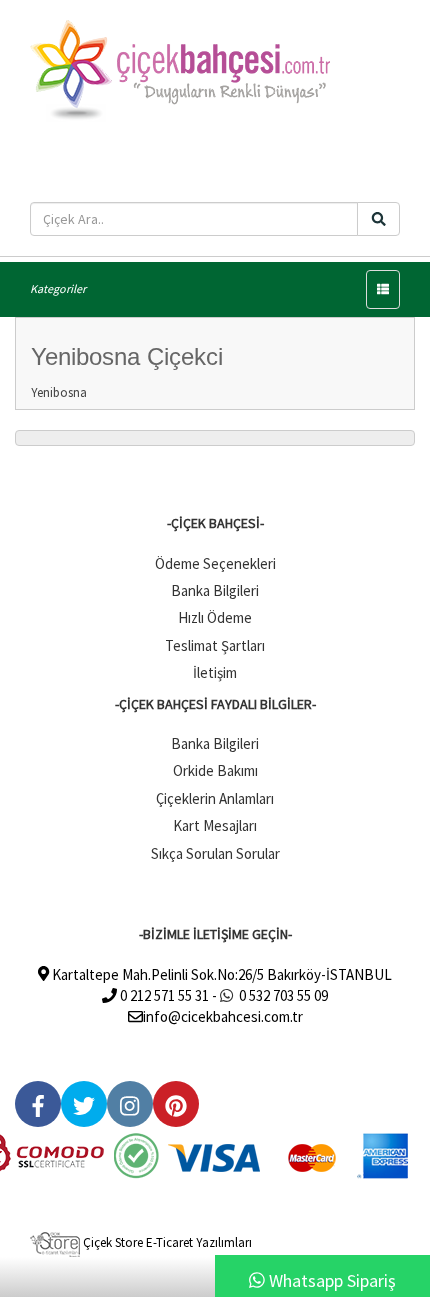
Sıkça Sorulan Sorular (215, 853)
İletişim (215, 672)
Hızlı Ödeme (215, 617)
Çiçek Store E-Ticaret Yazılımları (166, 1242)
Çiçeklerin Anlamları (215, 798)
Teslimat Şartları (215, 645)
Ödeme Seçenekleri (215, 563)
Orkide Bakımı (215, 770)
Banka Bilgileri (215, 590)
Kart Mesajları (215, 825)
